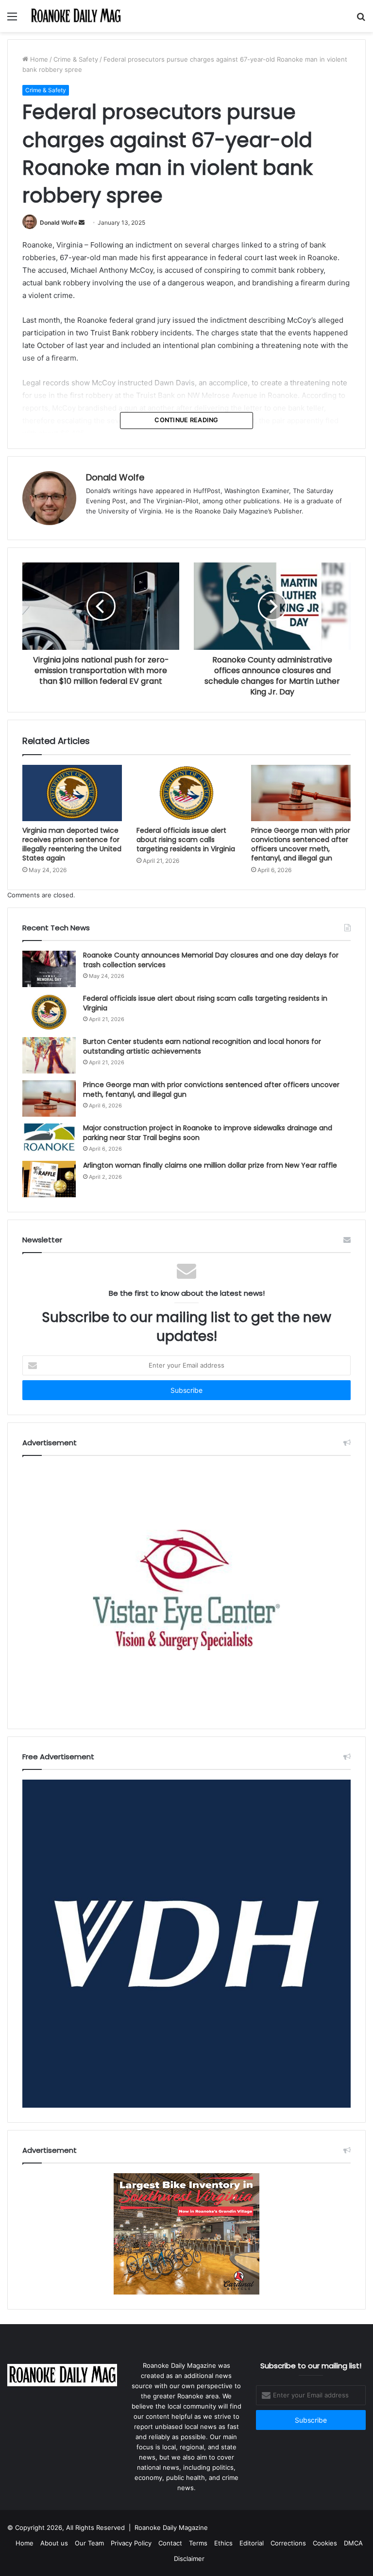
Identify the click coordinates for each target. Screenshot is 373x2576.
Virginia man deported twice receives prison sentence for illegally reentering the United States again (72, 844)
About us (54, 2543)
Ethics (223, 2543)
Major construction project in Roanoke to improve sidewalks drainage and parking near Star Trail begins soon (208, 1133)
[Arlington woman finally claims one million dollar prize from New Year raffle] (49, 1179)
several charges (212, 245)
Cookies (325, 2543)
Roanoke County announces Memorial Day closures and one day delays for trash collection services (211, 960)
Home (38, 59)
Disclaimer (189, 2559)
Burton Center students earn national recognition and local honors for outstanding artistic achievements (202, 1046)
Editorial (252, 2543)
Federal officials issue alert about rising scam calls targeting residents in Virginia (186, 840)
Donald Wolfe (59, 223)
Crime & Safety (76, 59)
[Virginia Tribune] (76, 16)
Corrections (288, 2543)
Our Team (89, 2543)
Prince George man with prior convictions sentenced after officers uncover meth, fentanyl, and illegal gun (301, 844)
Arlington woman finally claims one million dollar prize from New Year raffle (210, 1165)
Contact (170, 2543)
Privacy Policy (131, 2543)
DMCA (353, 2543)
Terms (198, 2543)
